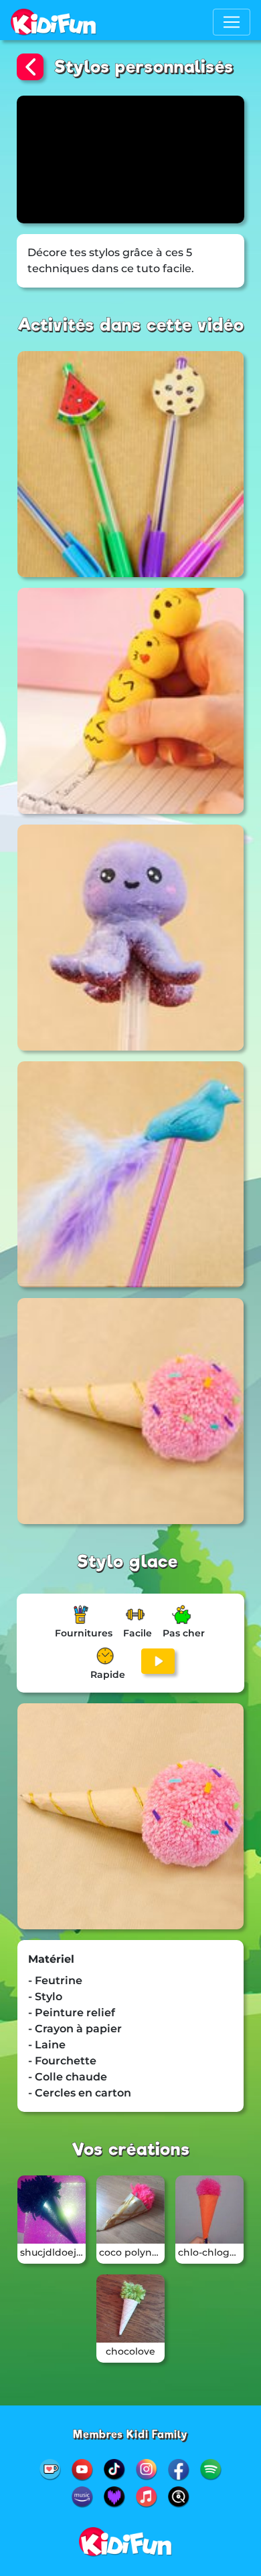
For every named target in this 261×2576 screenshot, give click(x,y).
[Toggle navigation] (232, 22)
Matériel (51, 1959)
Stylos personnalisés (144, 67)
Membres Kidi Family (130, 2435)
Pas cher (184, 1633)
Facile (138, 1633)
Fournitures (84, 1633)
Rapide (108, 1675)
